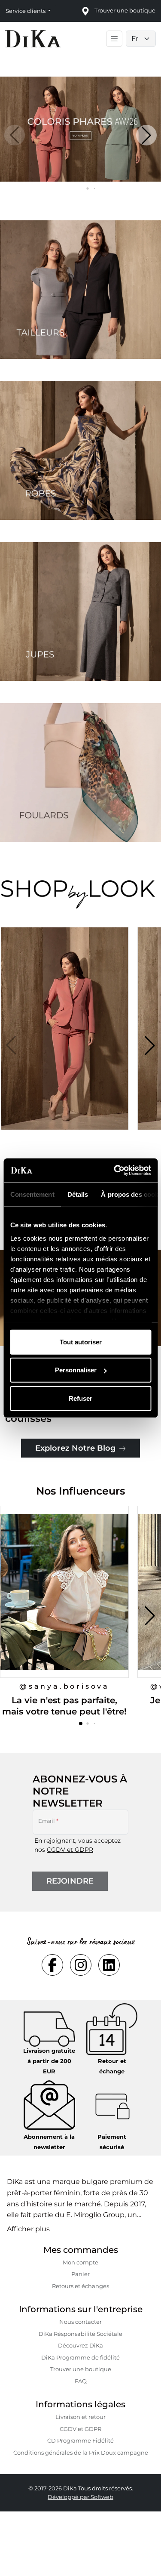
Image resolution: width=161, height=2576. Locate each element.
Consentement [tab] (32, 1194)
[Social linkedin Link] (109, 1965)
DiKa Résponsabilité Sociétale (80, 2334)
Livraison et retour (80, 2417)
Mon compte (80, 2262)
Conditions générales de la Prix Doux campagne (81, 2452)
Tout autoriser (81, 1342)
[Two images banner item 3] (80, 612)
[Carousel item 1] (80, 128)
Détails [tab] (77, 1194)
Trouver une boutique (81, 2369)
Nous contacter (80, 2322)
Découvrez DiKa (80, 2345)
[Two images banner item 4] (80, 772)
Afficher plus (28, 2229)
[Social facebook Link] (52, 1965)
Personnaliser (76, 1370)
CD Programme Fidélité (80, 2440)
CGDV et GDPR (70, 1850)
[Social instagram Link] (81, 1965)
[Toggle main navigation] (114, 39)
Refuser (80, 1398)
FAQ (81, 2381)
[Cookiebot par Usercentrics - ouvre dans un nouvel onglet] (115, 1171)
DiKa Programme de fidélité (80, 2357)
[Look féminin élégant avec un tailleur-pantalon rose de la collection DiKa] (67, 1039)
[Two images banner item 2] (80, 451)
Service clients (26, 11)
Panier (80, 2274)
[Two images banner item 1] (80, 290)
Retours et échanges (80, 2286)
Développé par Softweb (80, 2497)
